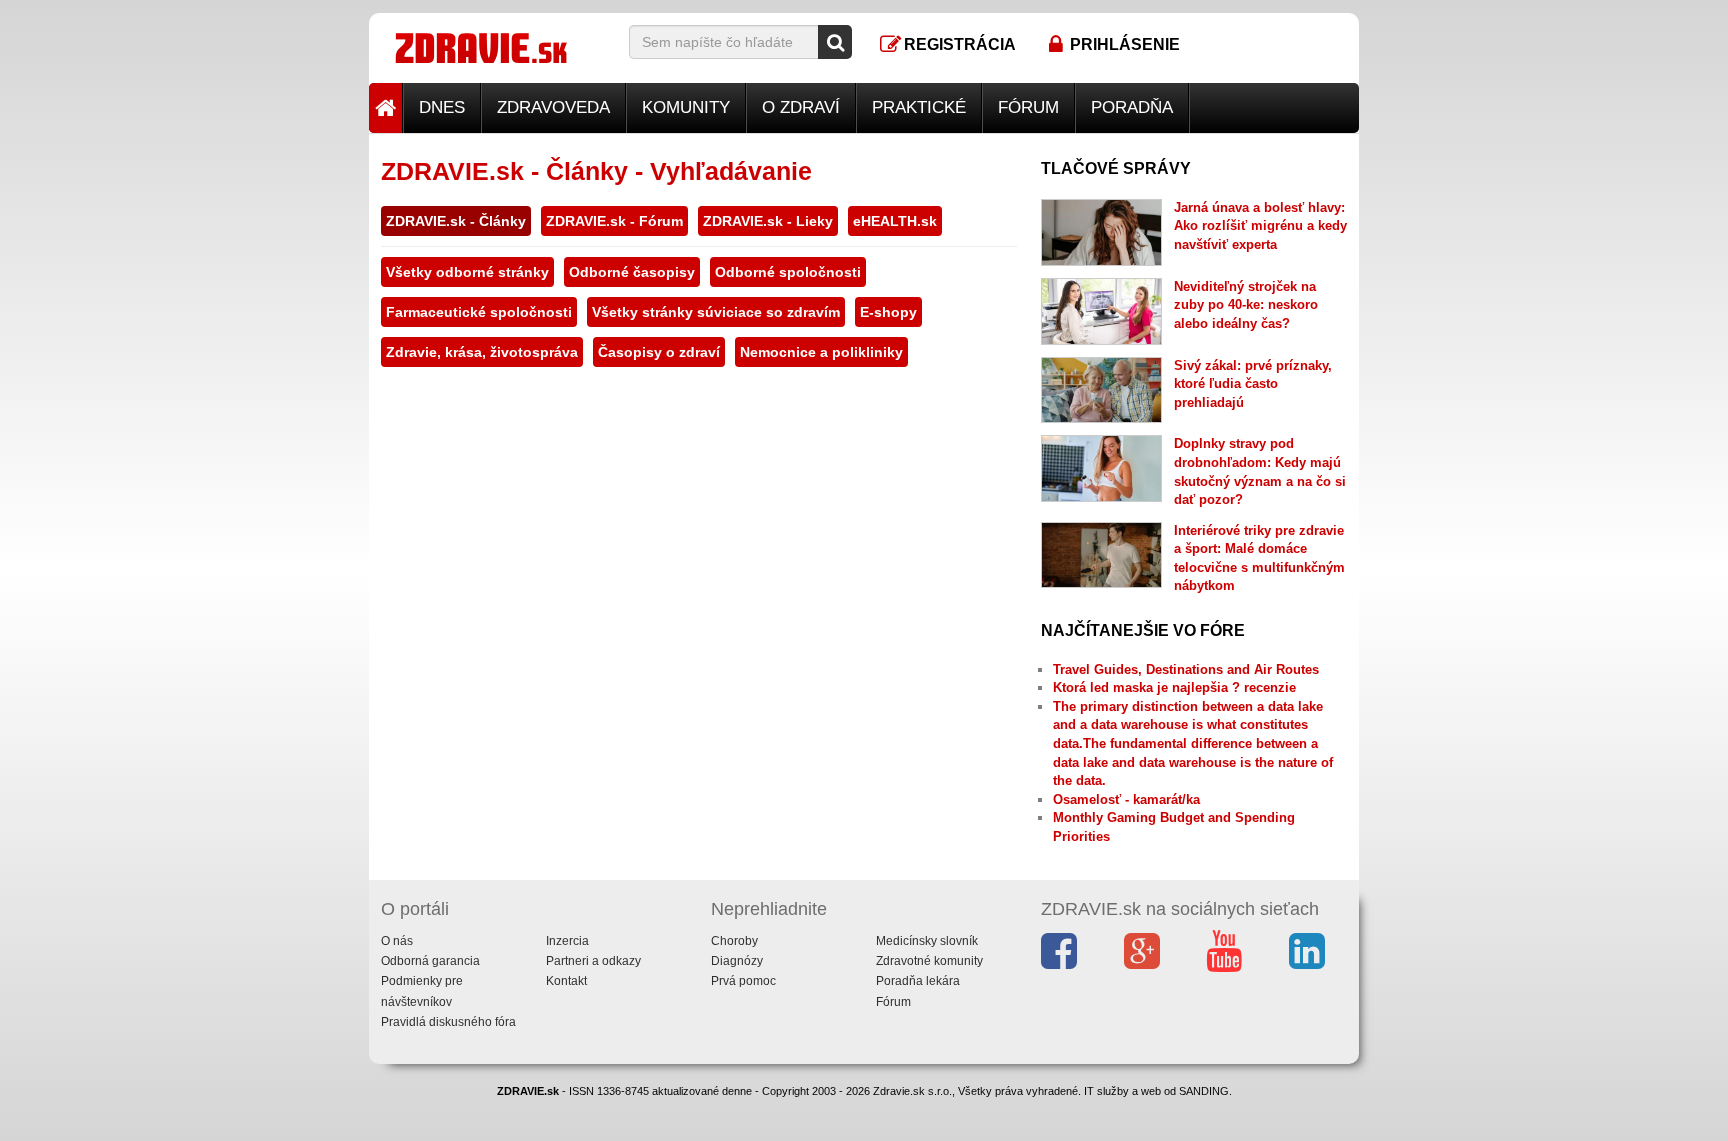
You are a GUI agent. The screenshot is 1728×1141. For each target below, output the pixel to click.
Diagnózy (737, 961)
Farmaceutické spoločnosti (479, 312)
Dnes (442, 107)
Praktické (919, 107)
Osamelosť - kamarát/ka (1126, 799)
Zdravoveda (553, 107)
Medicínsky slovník (927, 941)
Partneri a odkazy (593, 961)
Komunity (686, 107)
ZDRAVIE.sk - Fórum (614, 221)
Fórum (1028, 107)
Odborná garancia (430, 961)
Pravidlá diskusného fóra (448, 1022)
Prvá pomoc (743, 981)
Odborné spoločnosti (788, 272)
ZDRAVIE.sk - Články (456, 221)
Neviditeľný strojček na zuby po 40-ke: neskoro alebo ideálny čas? (1246, 305)
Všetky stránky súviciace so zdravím (716, 312)
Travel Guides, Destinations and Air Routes (1186, 669)
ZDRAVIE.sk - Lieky (768, 221)
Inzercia (567, 941)
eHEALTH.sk (895, 221)
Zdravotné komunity (929, 961)
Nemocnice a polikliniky (821, 352)
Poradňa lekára (918, 981)
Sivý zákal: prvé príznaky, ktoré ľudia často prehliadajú (1253, 384)
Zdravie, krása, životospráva (482, 352)
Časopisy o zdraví (659, 352)
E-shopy (888, 312)
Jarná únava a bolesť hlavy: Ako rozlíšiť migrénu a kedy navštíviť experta (1260, 226)
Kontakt (566, 981)
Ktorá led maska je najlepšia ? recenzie (1174, 687)
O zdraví (801, 107)
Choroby (734, 941)
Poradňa (1132, 107)
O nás (397, 941)
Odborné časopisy (632, 272)
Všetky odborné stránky (467, 272)
